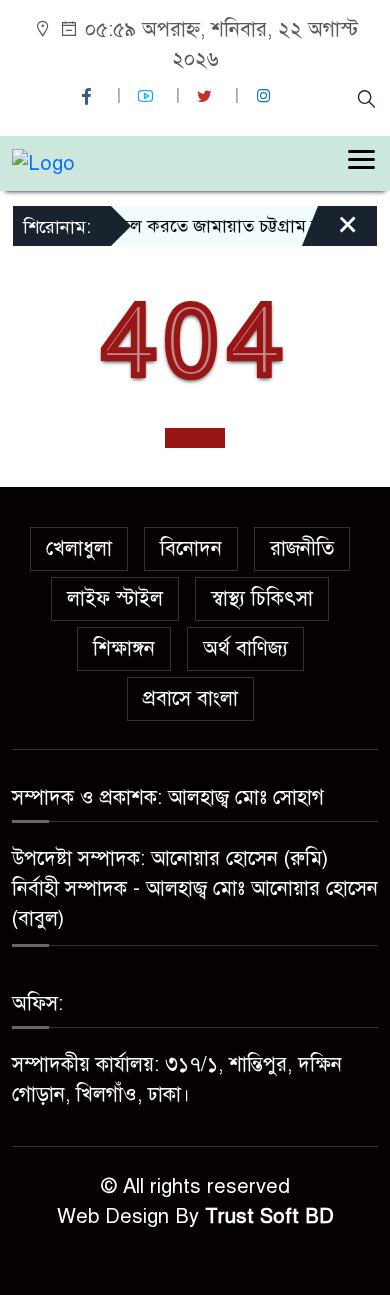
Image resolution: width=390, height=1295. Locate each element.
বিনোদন (191, 548)
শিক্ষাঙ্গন (124, 648)
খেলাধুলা (79, 548)
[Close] (330, 233)
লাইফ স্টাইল (115, 598)
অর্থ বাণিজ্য (245, 648)
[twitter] (207, 96)
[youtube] (148, 96)
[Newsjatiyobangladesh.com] (43, 162)
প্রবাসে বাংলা (190, 698)
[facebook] (89, 96)
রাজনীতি (302, 548)
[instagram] (266, 96)
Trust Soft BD (269, 1216)
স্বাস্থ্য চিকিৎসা (262, 598)
